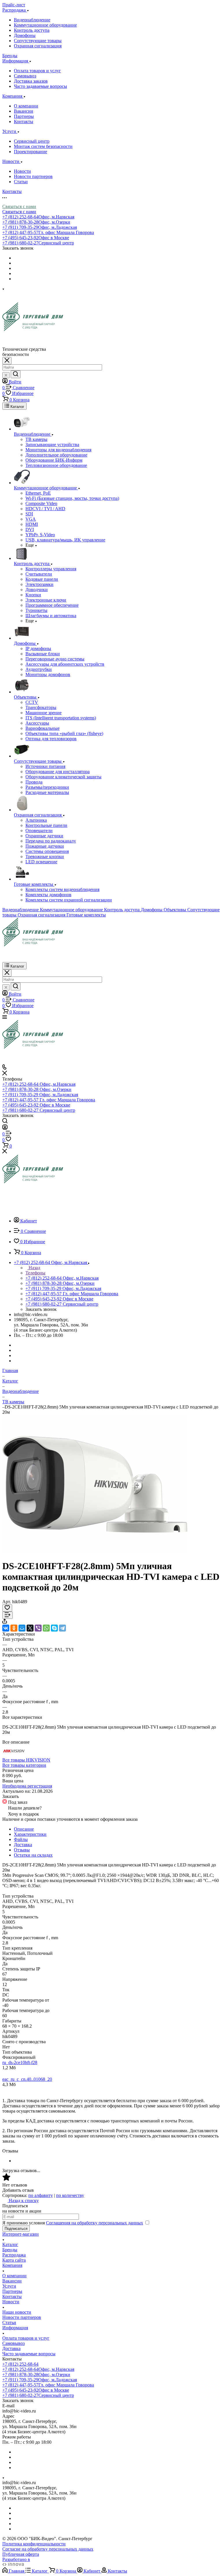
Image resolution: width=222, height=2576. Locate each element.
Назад (34, 1268)
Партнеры (24, 116)
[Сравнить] (8, 1615)
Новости (22, 171)
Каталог (10, 2244)
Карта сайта (14, 2260)
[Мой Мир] (22, 1628)
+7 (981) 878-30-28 (36, 222)
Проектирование (30, 152)
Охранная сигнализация (38, 46)
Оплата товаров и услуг (37, 71)
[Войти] (5, 1128)
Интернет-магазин (21, 2234)
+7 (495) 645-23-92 (36, 238)
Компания (12, 2265)
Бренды (10, 2250)
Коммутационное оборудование (45, 25)
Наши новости (17, 2312)
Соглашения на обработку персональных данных (95, 2223)
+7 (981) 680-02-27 (38, 243)
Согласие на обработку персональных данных (48, 2549)
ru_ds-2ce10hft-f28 (20, 2062)
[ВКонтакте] (6, 1628)
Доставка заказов (31, 81)
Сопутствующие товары (38, 41)
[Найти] (16, 374)
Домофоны (25, 35)
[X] (30, 1628)
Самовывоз (25, 76)
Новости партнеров (33, 176)
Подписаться (16, 2229)
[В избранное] (7, 1608)
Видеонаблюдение (32, 20)
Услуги (9, 2286)
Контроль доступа (32, 30)
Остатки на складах (33, 1855)
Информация (15, 2328)
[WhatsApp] (46, 1628)
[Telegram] (62, 1628)
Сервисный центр (32, 141)
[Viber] (38, 1628)
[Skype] (54, 1628)
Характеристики (30, 1834)
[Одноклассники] (14, 1628)
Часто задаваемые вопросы (40, 86)
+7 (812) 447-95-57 (48, 232)
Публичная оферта (21, 2554)
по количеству (70, 2195)
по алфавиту (41, 2195)
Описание (24, 1829)
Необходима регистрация (27, 1786)
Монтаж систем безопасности (43, 146)
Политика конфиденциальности (34, 2544)
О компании (26, 106)
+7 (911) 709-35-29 (40, 227)
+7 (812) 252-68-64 (38, 217)
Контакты (24, 121)
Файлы (21, 1839)
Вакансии (24, 111)
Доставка (23, 1845)
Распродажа (14, 2255)
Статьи (21, 182)
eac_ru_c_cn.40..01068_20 (27, 2079)
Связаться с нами (19, 206)
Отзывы (22, 1850)
